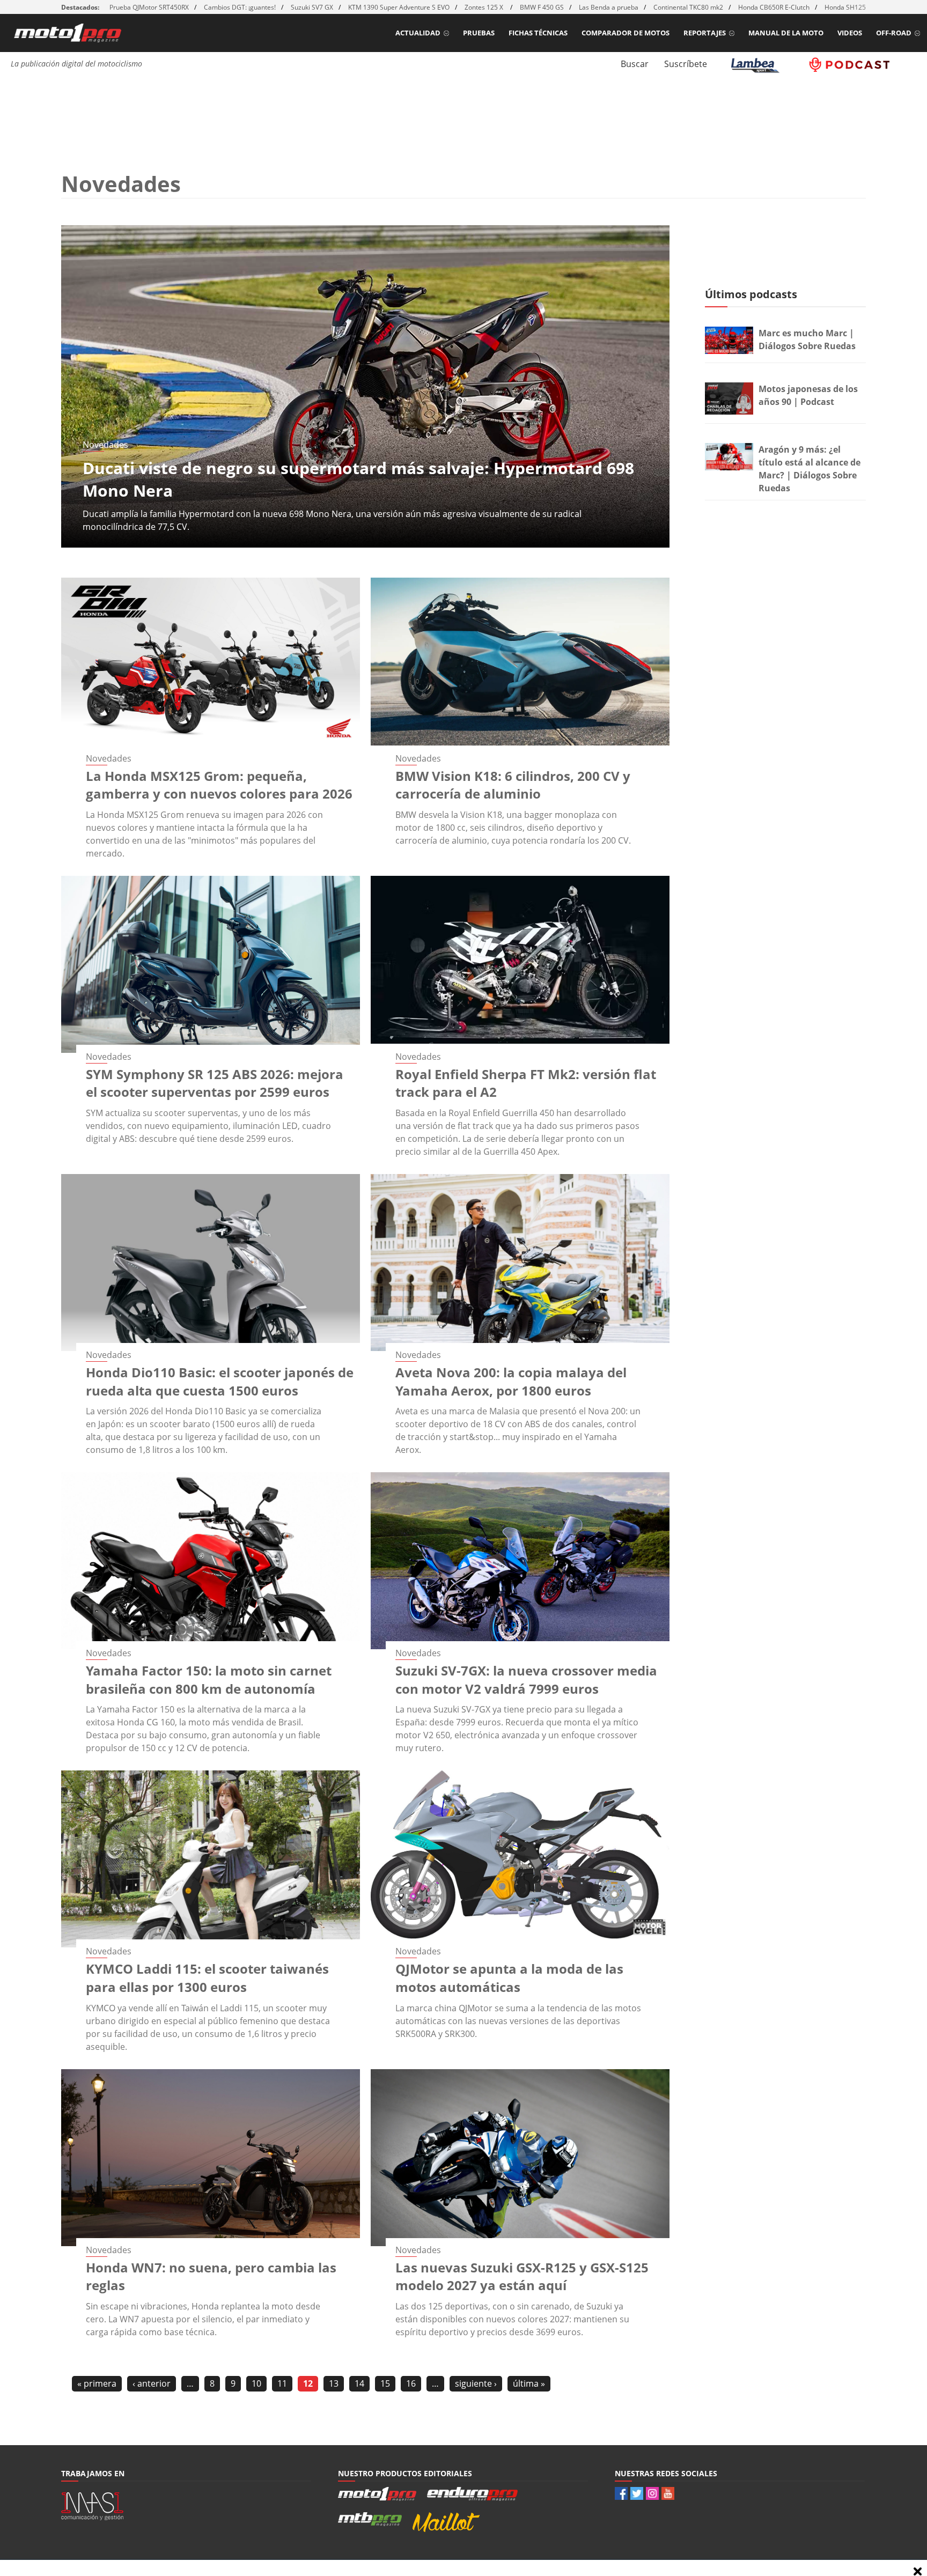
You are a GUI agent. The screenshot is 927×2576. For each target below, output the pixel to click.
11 (282, 2383)
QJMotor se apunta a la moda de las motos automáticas (509, 1978)
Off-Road (894, 33)
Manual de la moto (786, 33)
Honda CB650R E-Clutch (774, 7)
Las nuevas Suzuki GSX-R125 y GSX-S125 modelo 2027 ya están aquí (522, 2276)
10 (256, 2383)
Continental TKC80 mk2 (688, 7)
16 (411, 2383)
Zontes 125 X (485, 7)
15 (385, 2383)
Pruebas (479, 33)
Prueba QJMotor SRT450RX (149, 7)
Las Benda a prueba (609, 7)
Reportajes (705, 33)
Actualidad (418, 33)
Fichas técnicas (538, 33)
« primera (97, 2383)
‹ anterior (152, 2383)
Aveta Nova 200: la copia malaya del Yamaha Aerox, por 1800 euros (511, 1381)
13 (334, 2383)
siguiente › (476, 2383)
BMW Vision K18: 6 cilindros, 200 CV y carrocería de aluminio (513, 785)
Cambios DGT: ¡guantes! (240, 7)
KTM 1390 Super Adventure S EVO (399, 7)
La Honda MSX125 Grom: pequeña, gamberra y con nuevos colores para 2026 (219, 785)
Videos (850, 33)
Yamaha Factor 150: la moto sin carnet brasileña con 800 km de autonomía (209, 1680)
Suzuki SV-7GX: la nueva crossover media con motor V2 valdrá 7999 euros (526, 1680)
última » (529, 2383)
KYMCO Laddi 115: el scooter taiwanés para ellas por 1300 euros (207, 1978)
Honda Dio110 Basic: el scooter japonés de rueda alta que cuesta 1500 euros (220, 1381)
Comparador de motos (626, 33)
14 (359, 2383)
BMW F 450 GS (542, 7)
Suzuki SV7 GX (312, 7)
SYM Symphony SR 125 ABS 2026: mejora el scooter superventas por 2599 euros (215, 1083)
